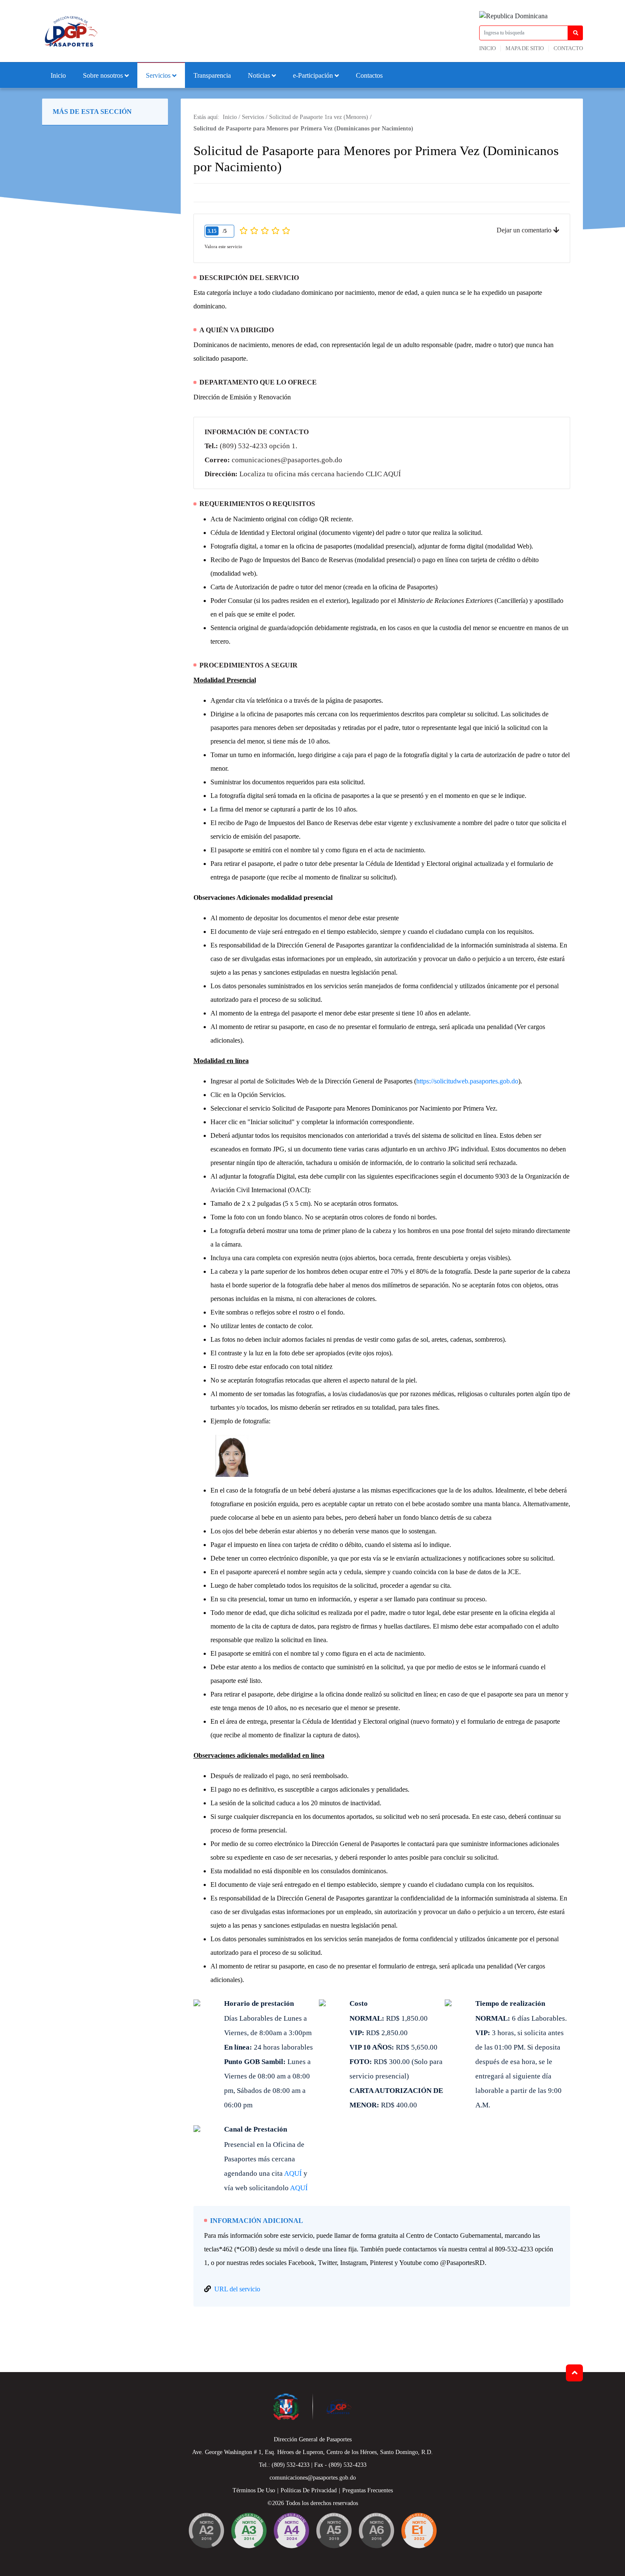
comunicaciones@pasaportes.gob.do (287, 460)
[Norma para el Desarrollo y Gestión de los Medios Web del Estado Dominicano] (206, 2532)
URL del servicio (237, 2289)
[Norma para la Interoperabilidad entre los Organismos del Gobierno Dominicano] (291, 2532)
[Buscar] (575, 33)
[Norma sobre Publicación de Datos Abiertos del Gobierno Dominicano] (249, 2532)
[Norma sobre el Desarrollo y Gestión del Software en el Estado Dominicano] (376, 2532)
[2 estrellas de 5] (254, 231)
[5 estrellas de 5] (286, 231)
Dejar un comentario (525, 230)
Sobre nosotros (103, 75)
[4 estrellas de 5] (275, 231)
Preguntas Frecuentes (368, 2490)
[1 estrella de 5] (243, 231)
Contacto (568, 48)
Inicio (487, 48)
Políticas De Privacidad (309, 2490)
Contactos (369, 75)
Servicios (158, 75)
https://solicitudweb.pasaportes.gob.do (467, 1081)
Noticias (259, 75)
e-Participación (313, 75)
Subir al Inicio (574, 2373)
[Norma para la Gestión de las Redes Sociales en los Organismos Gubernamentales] (419, 2532)
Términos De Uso (254, 2490)
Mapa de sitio (525, 48)
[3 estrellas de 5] (265, 231)
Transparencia (212, 75)
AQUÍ (293, 2173)
